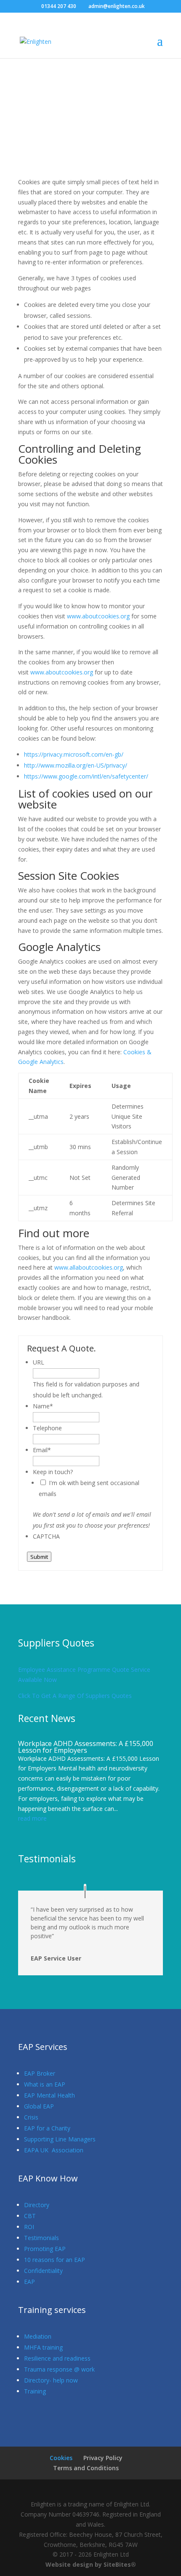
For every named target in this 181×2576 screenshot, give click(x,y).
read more (32, 1818)
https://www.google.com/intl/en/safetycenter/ (86, 776)
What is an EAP (45, 2084)
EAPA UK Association (54, 2150)
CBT (30, 2216)
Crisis (31, 2117)
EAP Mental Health (49, 2095)
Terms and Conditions (86, 2468)
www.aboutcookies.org (98, 616)
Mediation (38, 2336)
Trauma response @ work (59, 2369)
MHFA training (43, 2347)
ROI (29, 2227)
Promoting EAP (45, 2249)
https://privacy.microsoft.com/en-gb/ (74, 754)
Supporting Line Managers (60, 2139)
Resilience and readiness (57, 2358)
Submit (39, 1557)
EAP (29, 2282)
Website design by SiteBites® (91, 2564)
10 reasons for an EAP (55, 2260)
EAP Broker (40, 2073)
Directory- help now (51, 2380)
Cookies (61, 2458)
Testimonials (41, 2238)
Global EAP (39, 2106)
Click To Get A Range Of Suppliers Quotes (75, 1696)
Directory (37, 2205)
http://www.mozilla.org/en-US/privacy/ (76, 765)
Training (35, 2391)
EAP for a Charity (47, 2128)
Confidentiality (43, 2271)
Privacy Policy (103, 2458)
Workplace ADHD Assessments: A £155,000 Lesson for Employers (86, 1747)
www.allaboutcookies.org (89, 1267)
